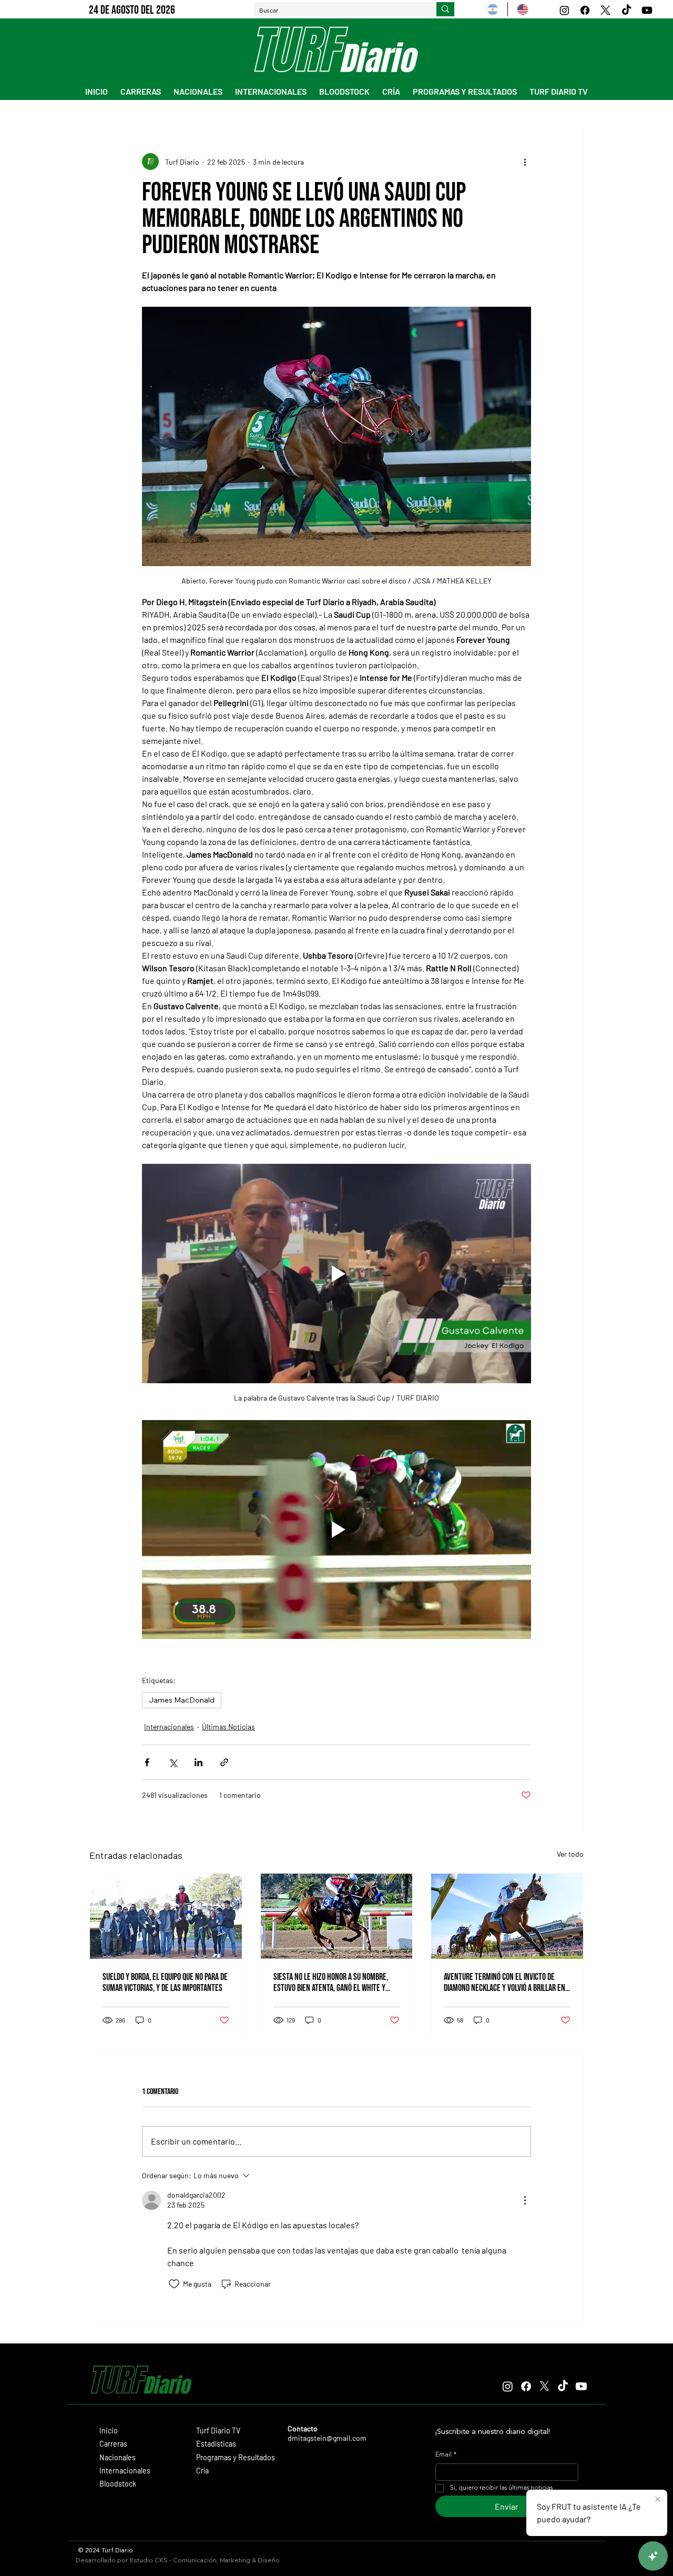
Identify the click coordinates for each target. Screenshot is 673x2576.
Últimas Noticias (228, 1727)
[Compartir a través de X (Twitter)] (173, 1762)
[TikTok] (626, 10)
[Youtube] (647, 10)
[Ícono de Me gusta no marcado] (174, 2284)
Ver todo (570, 1854)
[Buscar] (445, 9)
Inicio (109, 2431)
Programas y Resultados (236, 2457)
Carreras (113, 2444)
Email (446, 2455)
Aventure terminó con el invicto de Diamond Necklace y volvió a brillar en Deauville (504, 1983)
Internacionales (169, 1727)
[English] (522, 9)
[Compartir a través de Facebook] (147, 1762)
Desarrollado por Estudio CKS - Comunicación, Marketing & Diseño (178, 2560)
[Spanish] (493, 9)
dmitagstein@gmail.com (327, 2438)
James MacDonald (182, 1700)
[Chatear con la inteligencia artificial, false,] (653, 2556)
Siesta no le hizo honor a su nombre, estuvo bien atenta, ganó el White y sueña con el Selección (331, 1983)
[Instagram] (564, 10)
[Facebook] (585, 10)
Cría (202, 2471)
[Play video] (336, 1273)
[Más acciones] (525, 162)
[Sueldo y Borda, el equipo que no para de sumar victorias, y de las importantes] (166, 1916)
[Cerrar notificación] (658, 2500)
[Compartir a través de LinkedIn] (198, 1762)
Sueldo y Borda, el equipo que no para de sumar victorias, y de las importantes (165, 1983)
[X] (605, 10)
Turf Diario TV (218, 2431)
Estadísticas (216, 2444)
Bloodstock (118, 2484)
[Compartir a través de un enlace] (224, 1762)
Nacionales (118, 2457)
